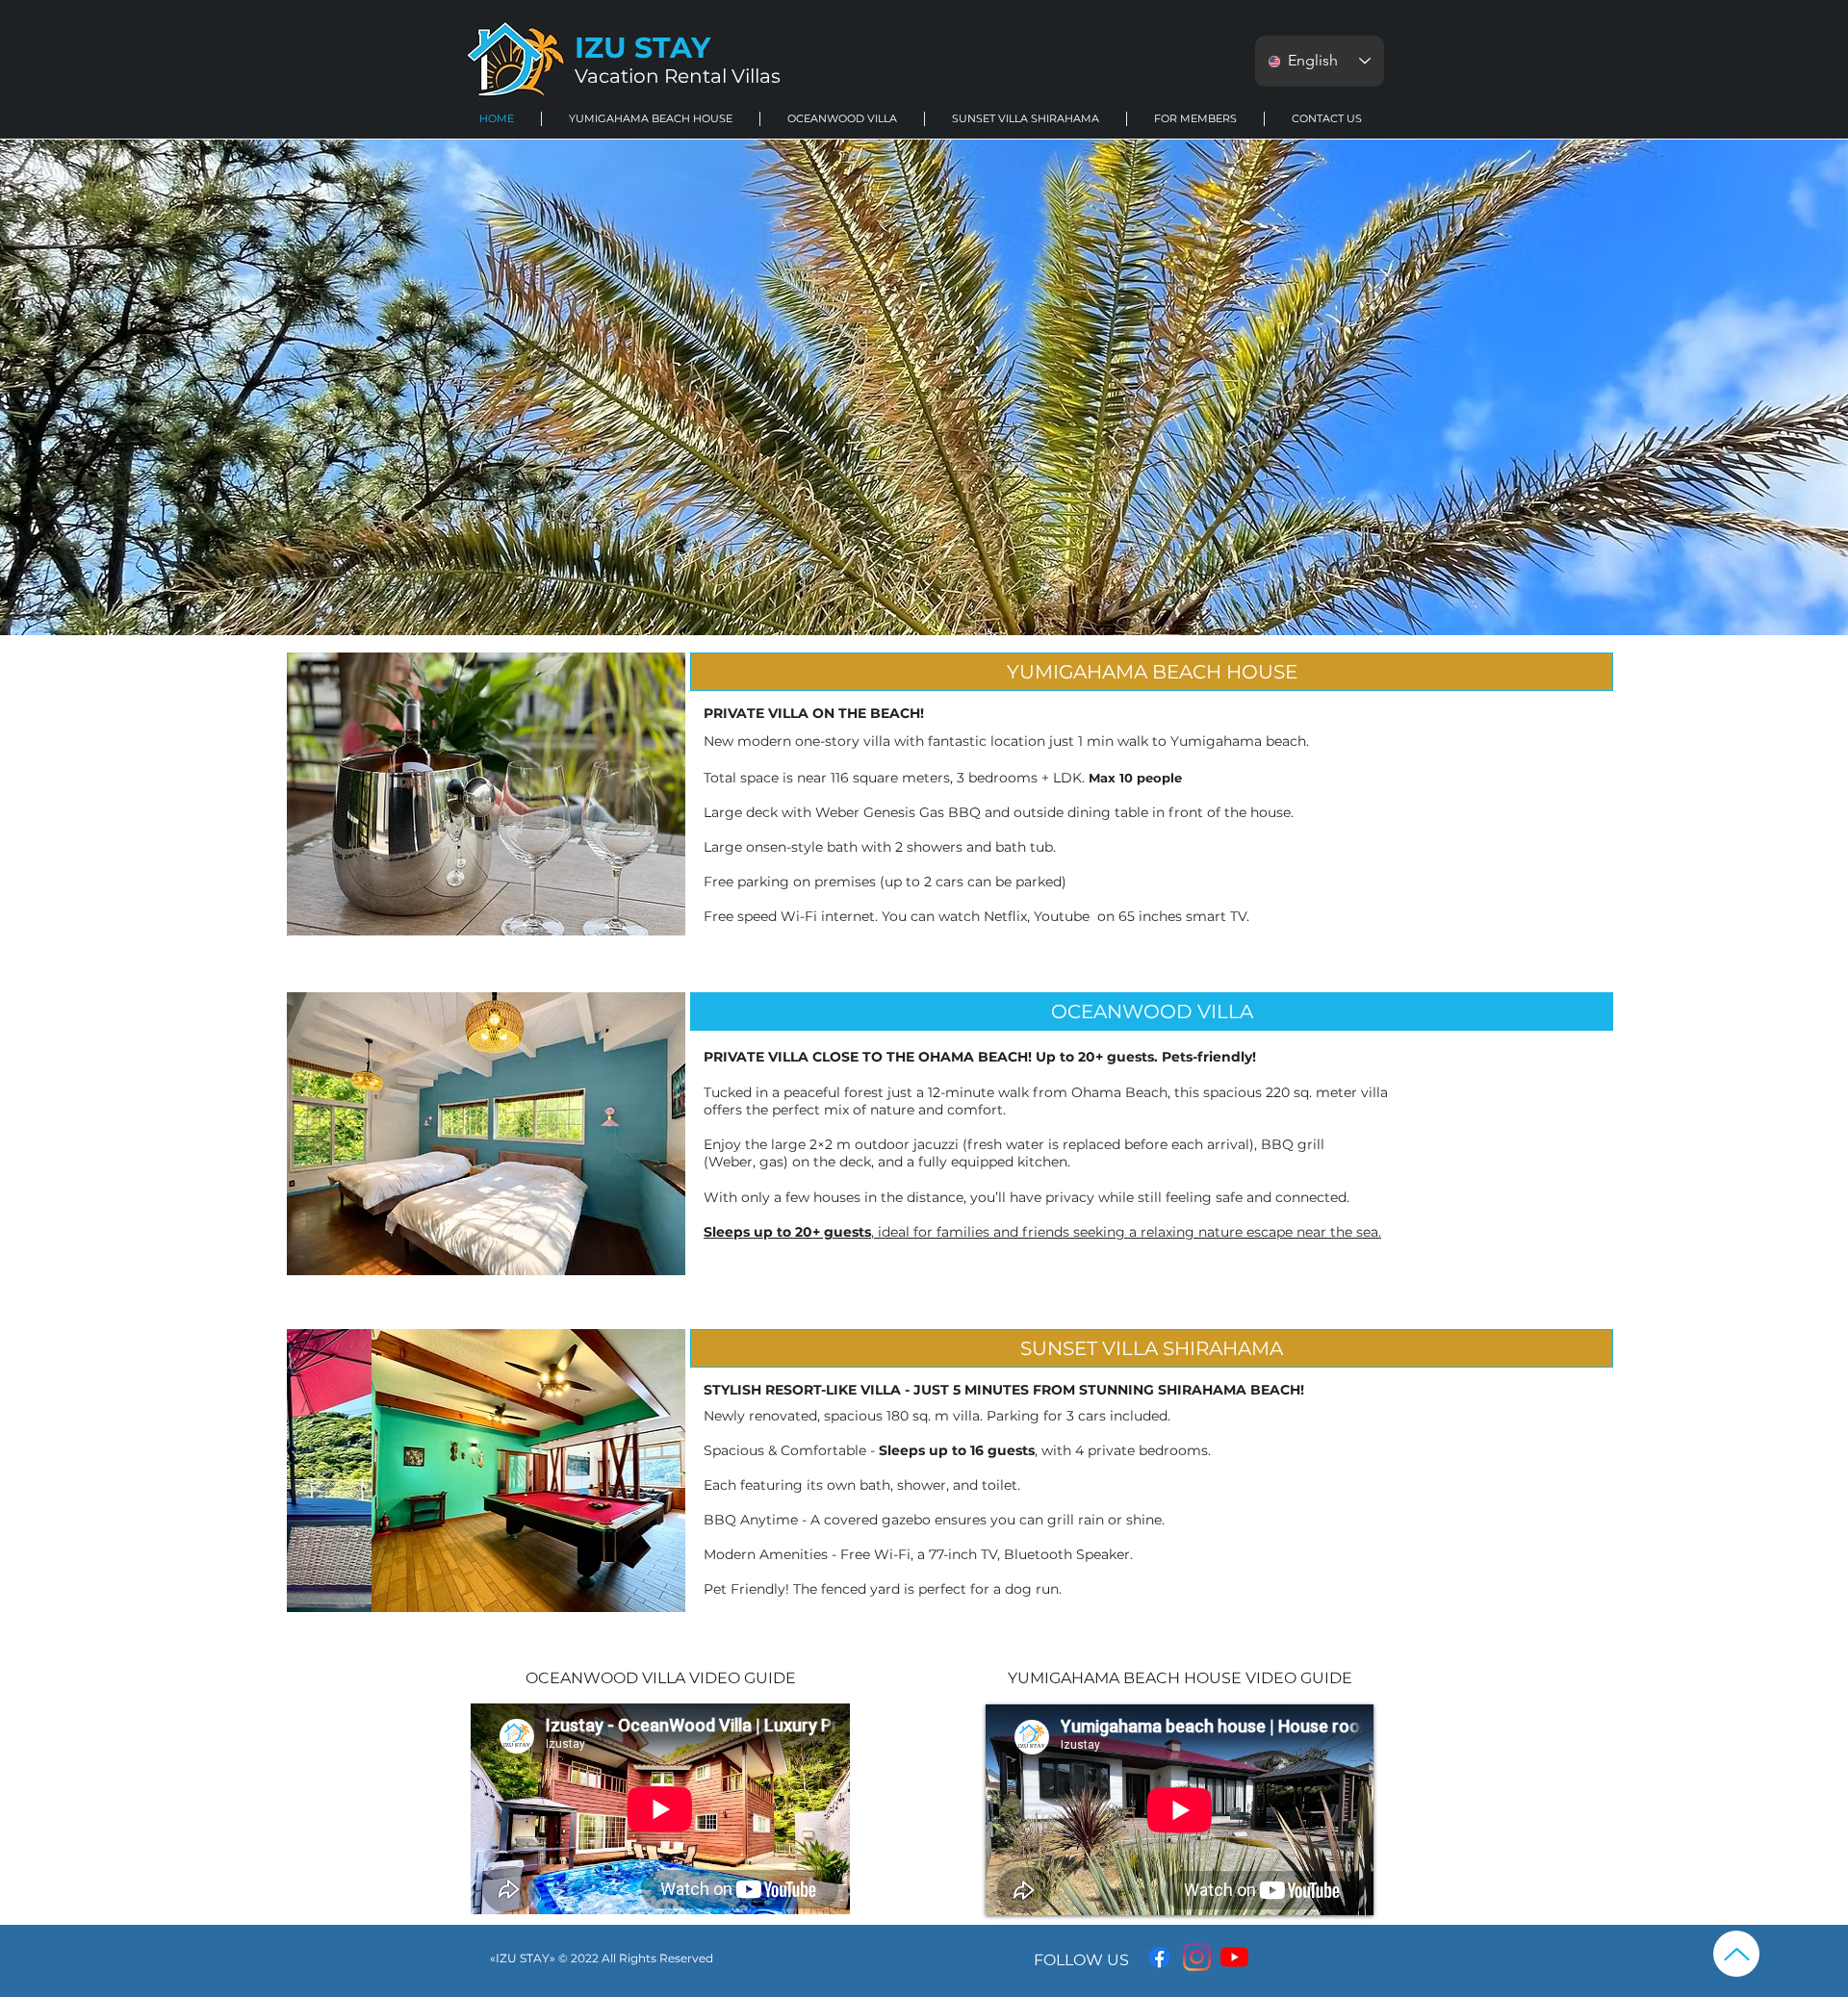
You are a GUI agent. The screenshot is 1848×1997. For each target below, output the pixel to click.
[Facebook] (1159, 1957)
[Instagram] (1197, 1957)
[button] (651, 119)
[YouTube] (1234, 1957)
